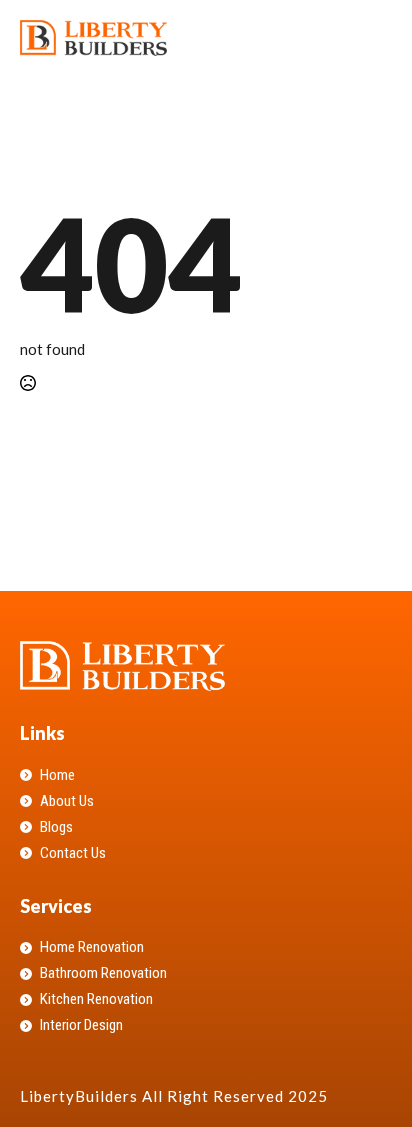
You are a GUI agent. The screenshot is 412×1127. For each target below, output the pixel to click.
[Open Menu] (376, 38)
